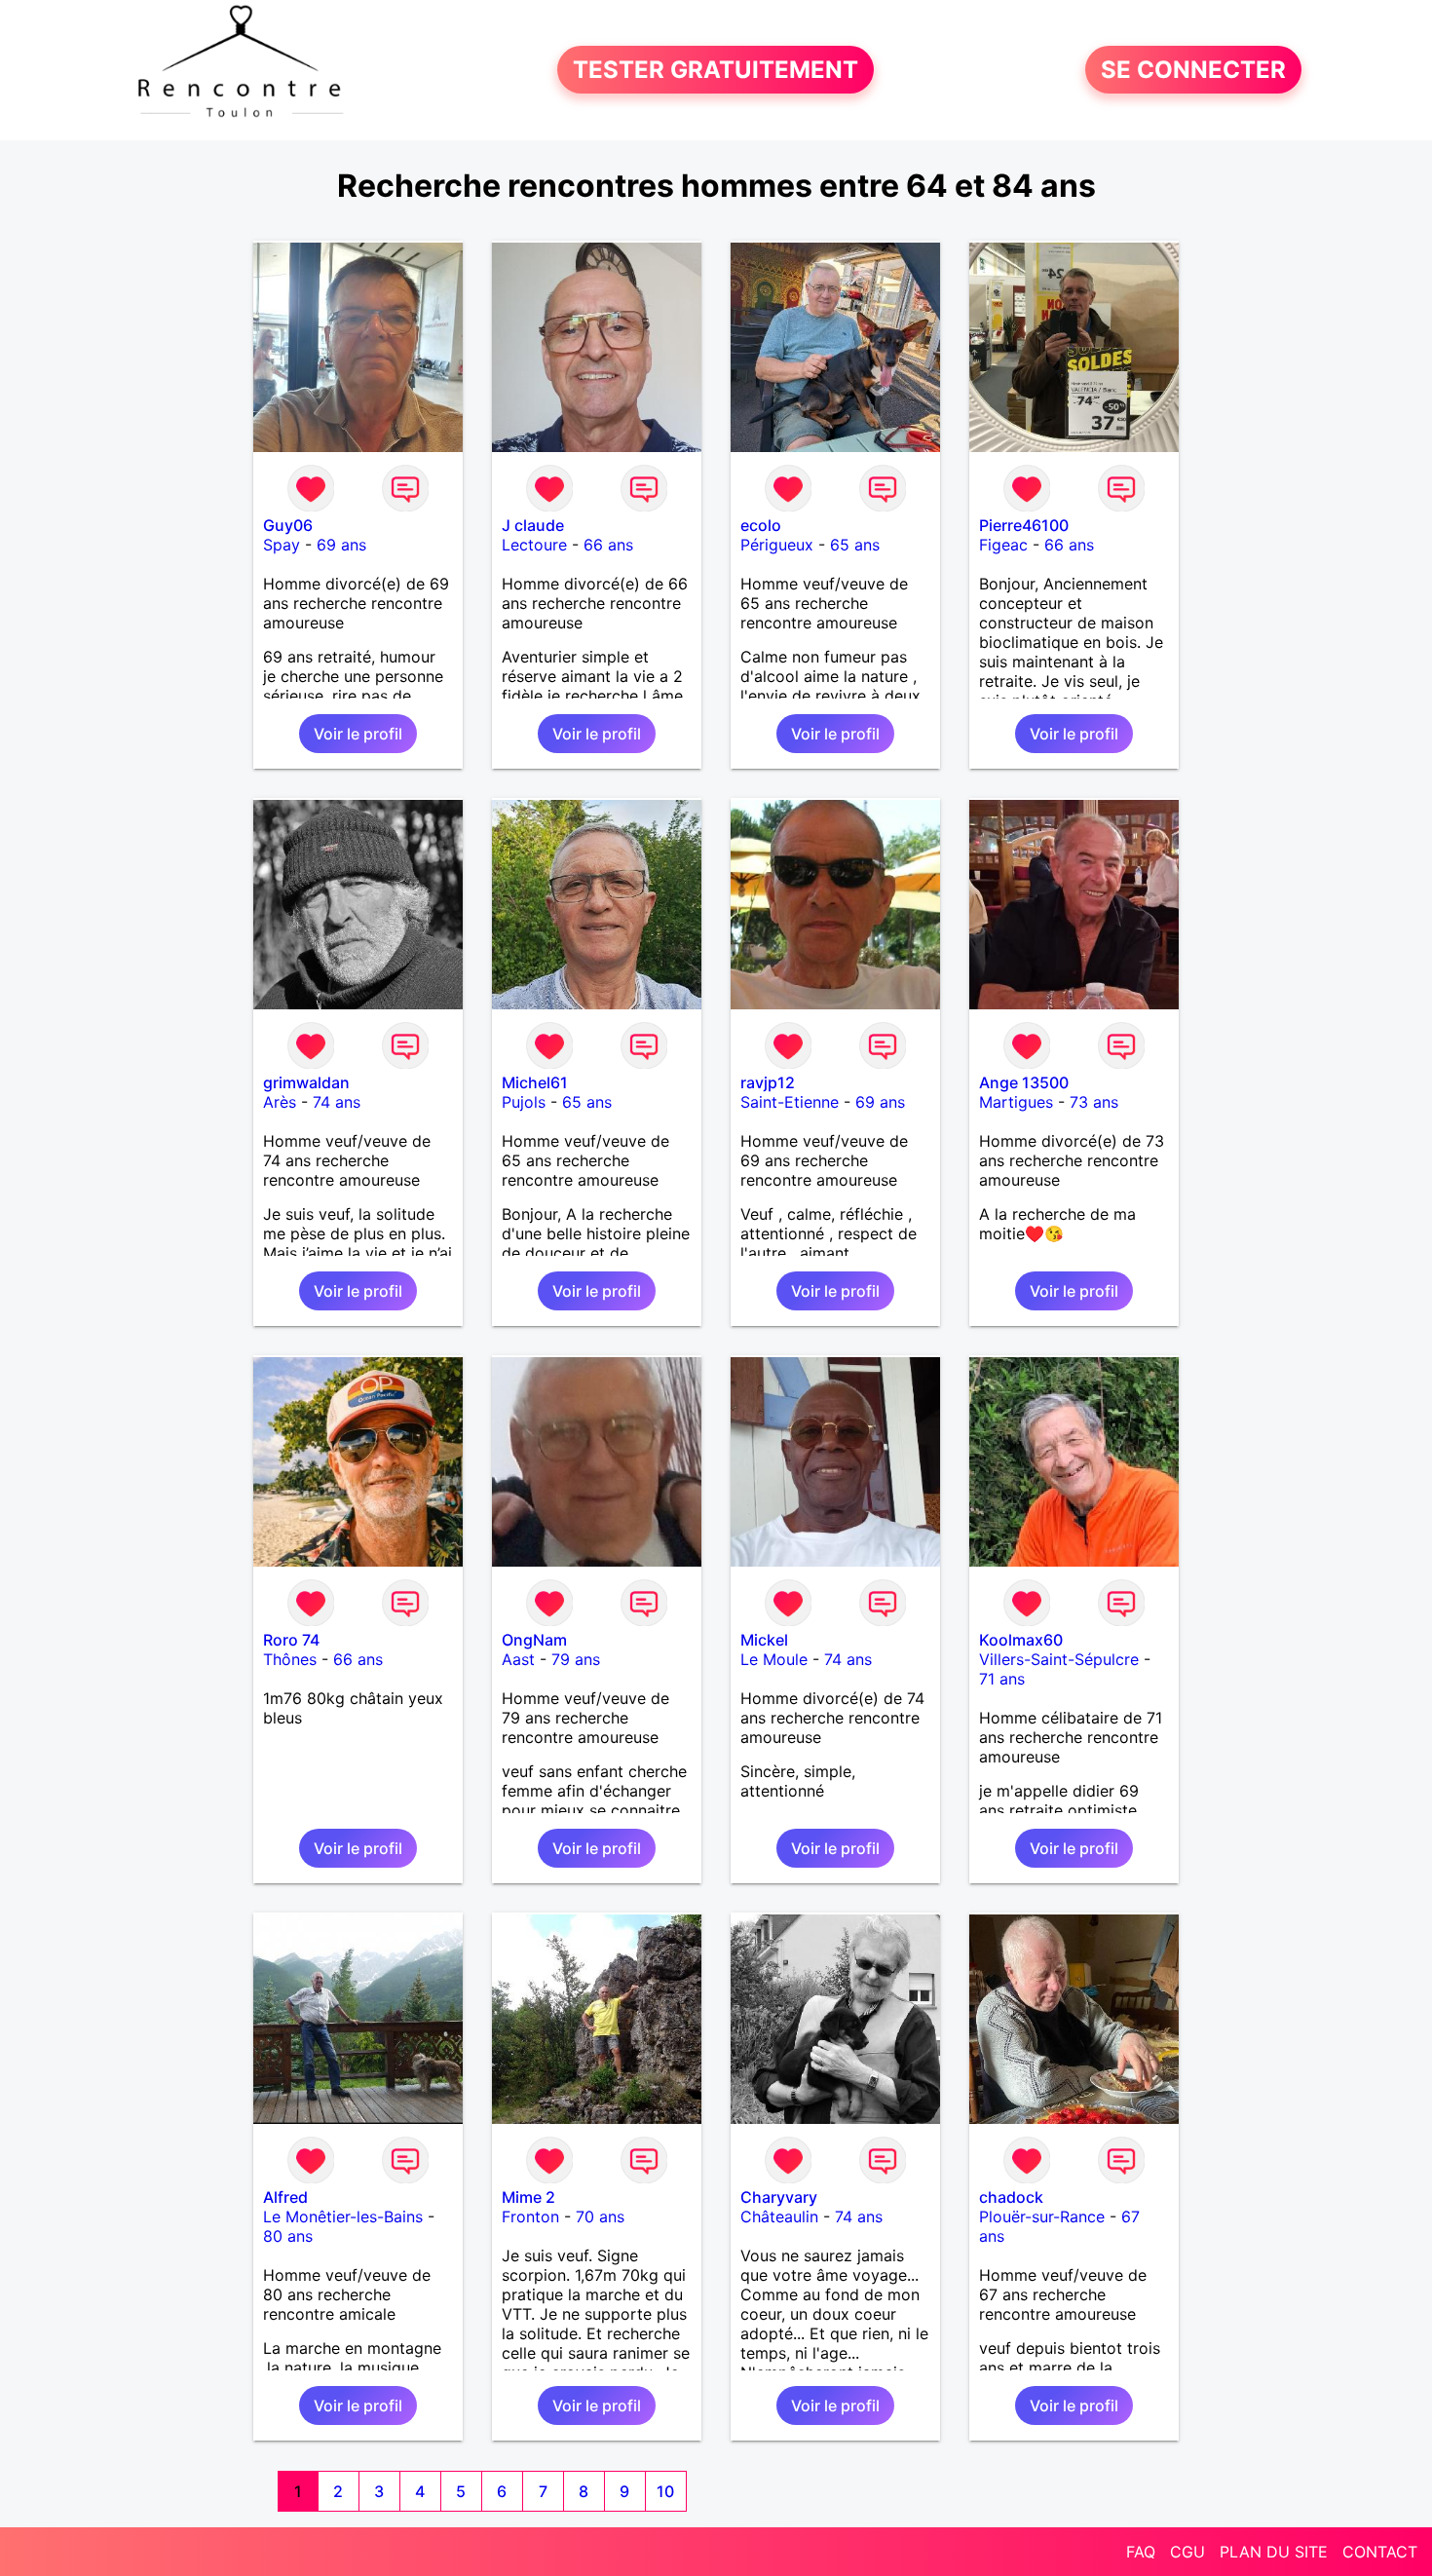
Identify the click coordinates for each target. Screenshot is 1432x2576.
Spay (282, 545)
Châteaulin (779, 2216)
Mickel (764, 1640)
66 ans (608, 545)
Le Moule (774, 1659)
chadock (1011, 2197)
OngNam (534, 1640)
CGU (1187, 2552)
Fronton (530, 2216)
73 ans (1094, 1102)
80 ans (288, 2236)
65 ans (855, 545)
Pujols (524, 1102)
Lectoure (534, 545)
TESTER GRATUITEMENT (716, 70)
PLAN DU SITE (1274, 2552)
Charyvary (779, 2197)
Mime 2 (528, 2197)
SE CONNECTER (1193, 70)
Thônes (290, 1659)
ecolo (761, 525)
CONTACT (1380, 2552)
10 (665, 2491)
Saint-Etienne (790, 1102)
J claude (533, 525)
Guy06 (288, 525)
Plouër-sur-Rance (1042, 2216)
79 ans (576, 1659)
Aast (518, 1659)
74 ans (337, 1102)
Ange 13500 (1024, 1082)
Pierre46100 (1024, 525)
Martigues (1016, 1102)
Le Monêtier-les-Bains (343, 2216)
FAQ (1141, 2552)
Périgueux (777, 545)
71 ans (1002, 1679)
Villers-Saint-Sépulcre (1059, 1659)
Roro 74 (291, 1640)
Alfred (285, 2197)
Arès (280, 1102)
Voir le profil (358, 734)
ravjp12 (768, 1082)
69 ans (341, 545)
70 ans (600, 2216)
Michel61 (535, 1082)
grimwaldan (306, 1082)
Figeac (1003, 545)
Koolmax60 (1021, 1640)
